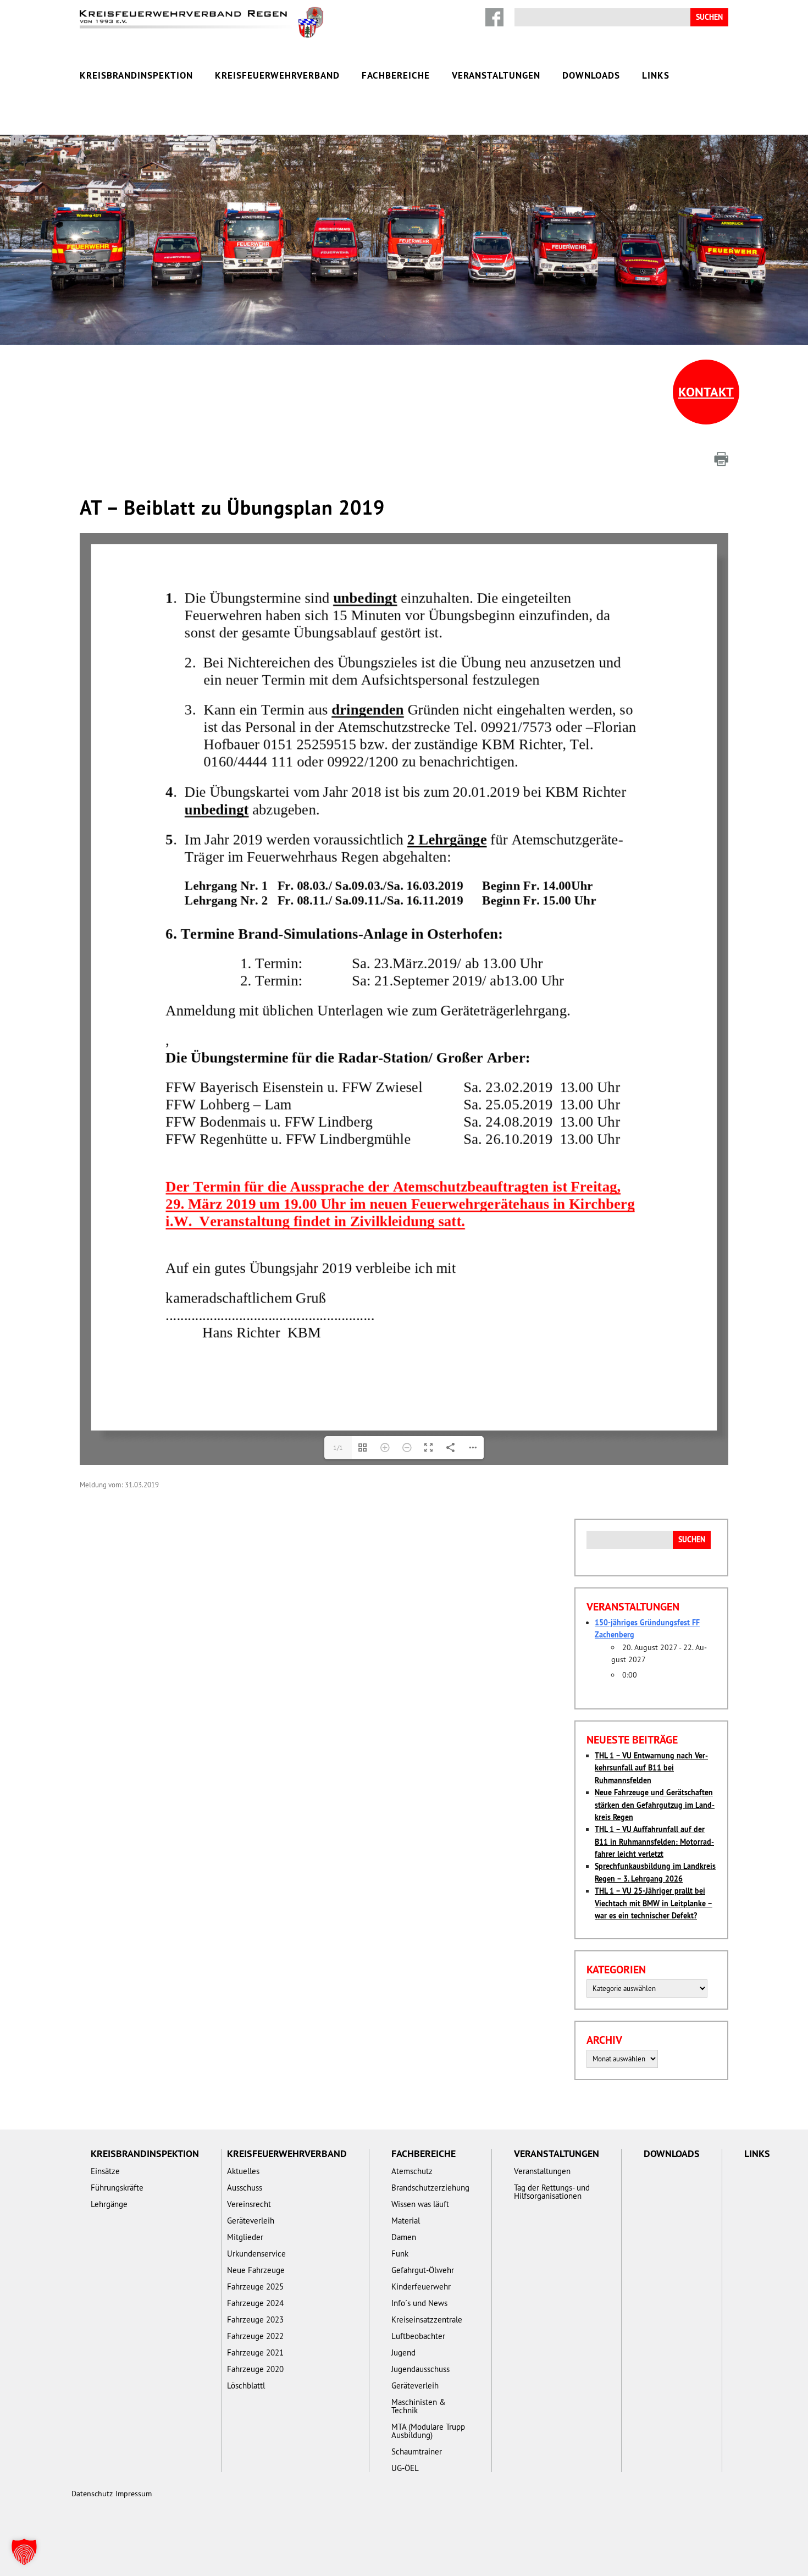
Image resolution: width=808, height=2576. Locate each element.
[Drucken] (721, 459)
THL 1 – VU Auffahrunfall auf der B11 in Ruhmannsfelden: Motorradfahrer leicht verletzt (654, 1842)
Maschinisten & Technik (419, 2406)
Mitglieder (245, 2237)
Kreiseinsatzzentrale (427, 2319)
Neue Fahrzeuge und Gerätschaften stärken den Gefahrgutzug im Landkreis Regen (655, 1805)
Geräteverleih (251, 2221)
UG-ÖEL (405, 2468)
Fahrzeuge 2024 (255, 2303)
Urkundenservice (256, 2254)
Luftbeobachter (418, 2336)
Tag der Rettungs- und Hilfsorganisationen (552, 2192)
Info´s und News (419, 2303)
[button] (24, 2552)
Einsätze (105, 2171)
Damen (404, 2237)
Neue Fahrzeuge (256, 2270)
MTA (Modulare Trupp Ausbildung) (428, 2431)
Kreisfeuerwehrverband (277, 75)
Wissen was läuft (420, 2204)
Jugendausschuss (420, 2369)
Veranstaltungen (496, 75)
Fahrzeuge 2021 (255, 2352)
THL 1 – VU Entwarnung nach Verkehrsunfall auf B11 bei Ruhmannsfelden (651, 1768)
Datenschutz (92, 2494)
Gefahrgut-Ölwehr (423, 2270)
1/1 (338, 1447)
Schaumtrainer (417, 2451)
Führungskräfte (117, 2188)
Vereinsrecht (249, 2204)
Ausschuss (245, 2188)
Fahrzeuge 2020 (255, 2369)
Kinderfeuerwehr (421, 2287)
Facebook (494, 17)
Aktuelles (243, 2171)
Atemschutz (412, 2171)
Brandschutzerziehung (430, 2188)
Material (406, 2221)
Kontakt (706, 392)
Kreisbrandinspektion (136, 75)
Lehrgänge (109, 2204)
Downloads (591, 75)
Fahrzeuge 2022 (255, 2336)
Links (656, 75)
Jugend (403, 2352)
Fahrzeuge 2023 (255, 2319)
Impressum (134, 2494)
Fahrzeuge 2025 (255, 2287)
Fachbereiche (396, 75)
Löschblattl (246, 2385)
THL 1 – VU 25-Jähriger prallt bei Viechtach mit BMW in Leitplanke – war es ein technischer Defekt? (654, 1903)
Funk (400, 2254)
